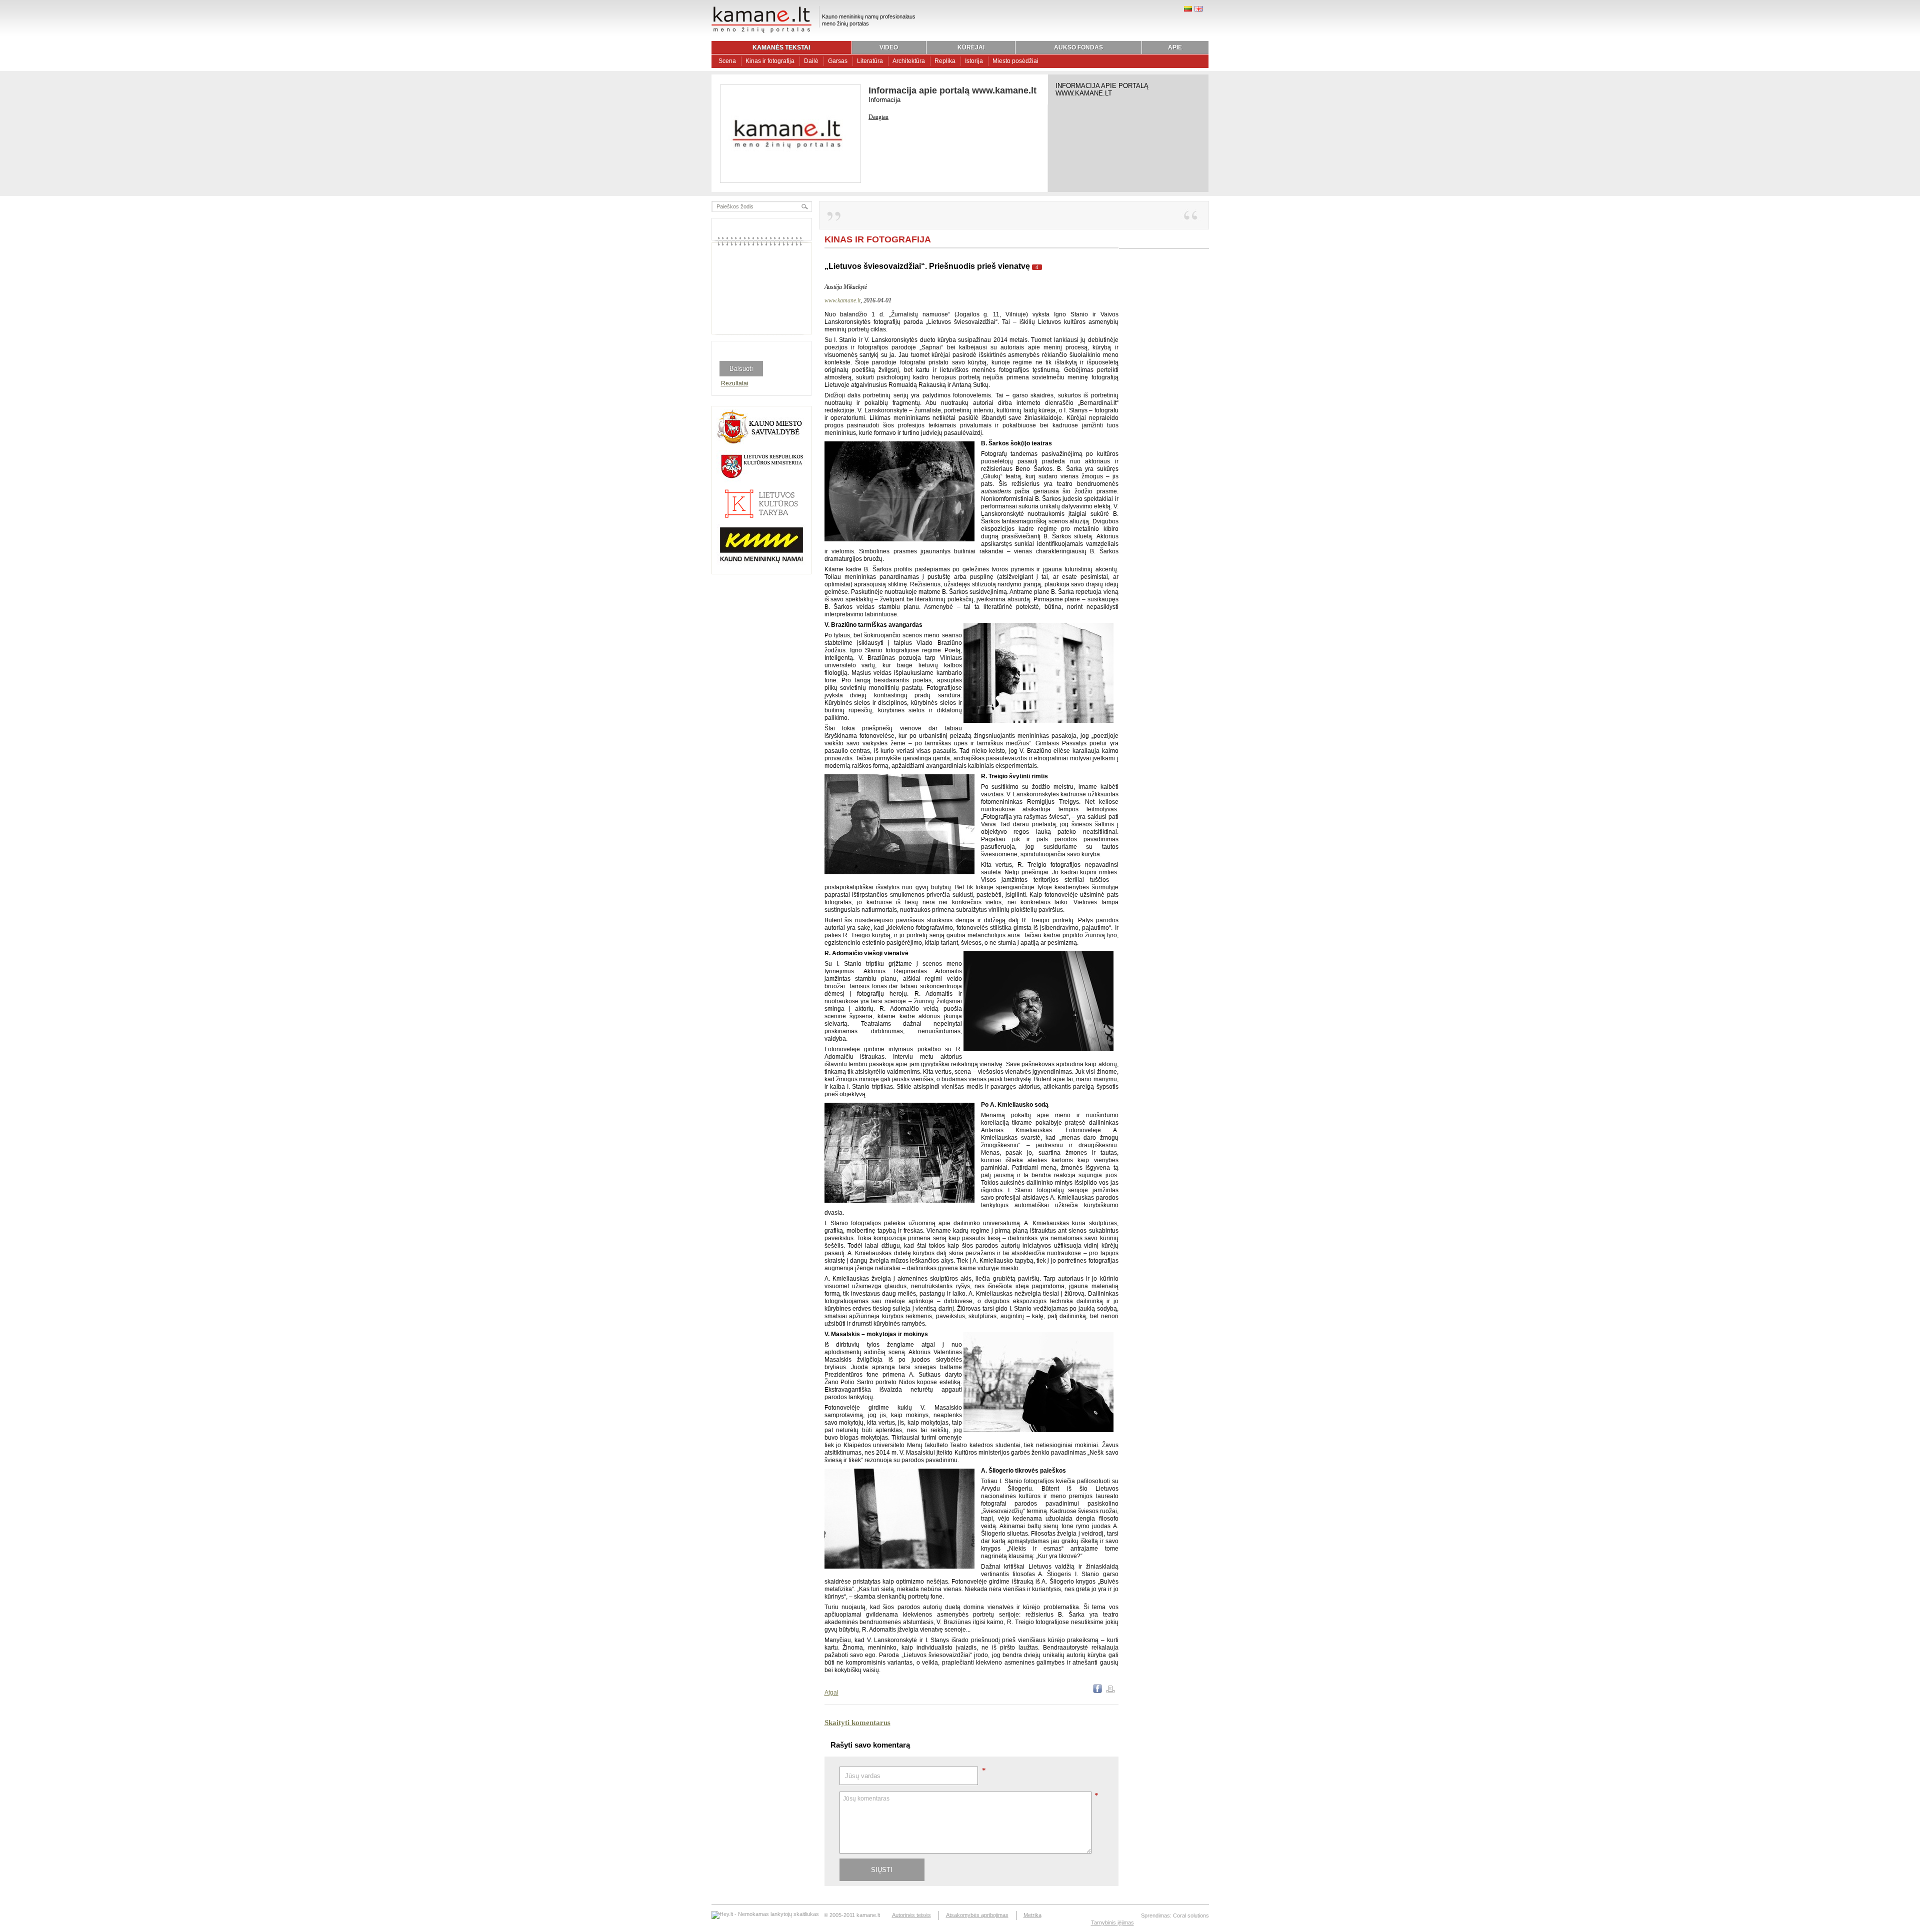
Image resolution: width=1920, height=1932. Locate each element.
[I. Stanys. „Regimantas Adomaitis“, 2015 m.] (1038, 1049)
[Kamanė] (761, 31)
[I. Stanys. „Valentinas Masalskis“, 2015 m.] (1038, 1430)
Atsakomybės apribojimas (977, 1915)
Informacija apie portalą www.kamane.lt (952, 90)
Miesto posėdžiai (1015, 61)
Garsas (838, 61)
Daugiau (878, 117)
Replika (945, 61)
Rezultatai (735, 383)
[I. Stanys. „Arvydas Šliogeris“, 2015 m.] (899, 1567)
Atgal (831, 1693)
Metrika (1032, 1915)
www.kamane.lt (842, 300)
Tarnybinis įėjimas (1112, 1923)
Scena (727, 61)
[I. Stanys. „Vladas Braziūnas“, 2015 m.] (1038, 721)
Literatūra (870, 61)
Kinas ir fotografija (770, 61)
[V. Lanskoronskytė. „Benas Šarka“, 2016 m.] (899, 539)
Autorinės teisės (911, 1915)
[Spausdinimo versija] (1110, 1691)
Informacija (884, 100)
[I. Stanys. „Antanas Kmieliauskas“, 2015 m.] (899, 1201)
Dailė (811, 61)
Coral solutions (1191, 1916)
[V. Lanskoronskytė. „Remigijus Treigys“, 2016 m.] (899, 872)
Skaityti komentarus (857, 1723)
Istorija (974, 61)
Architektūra (909, 61)
